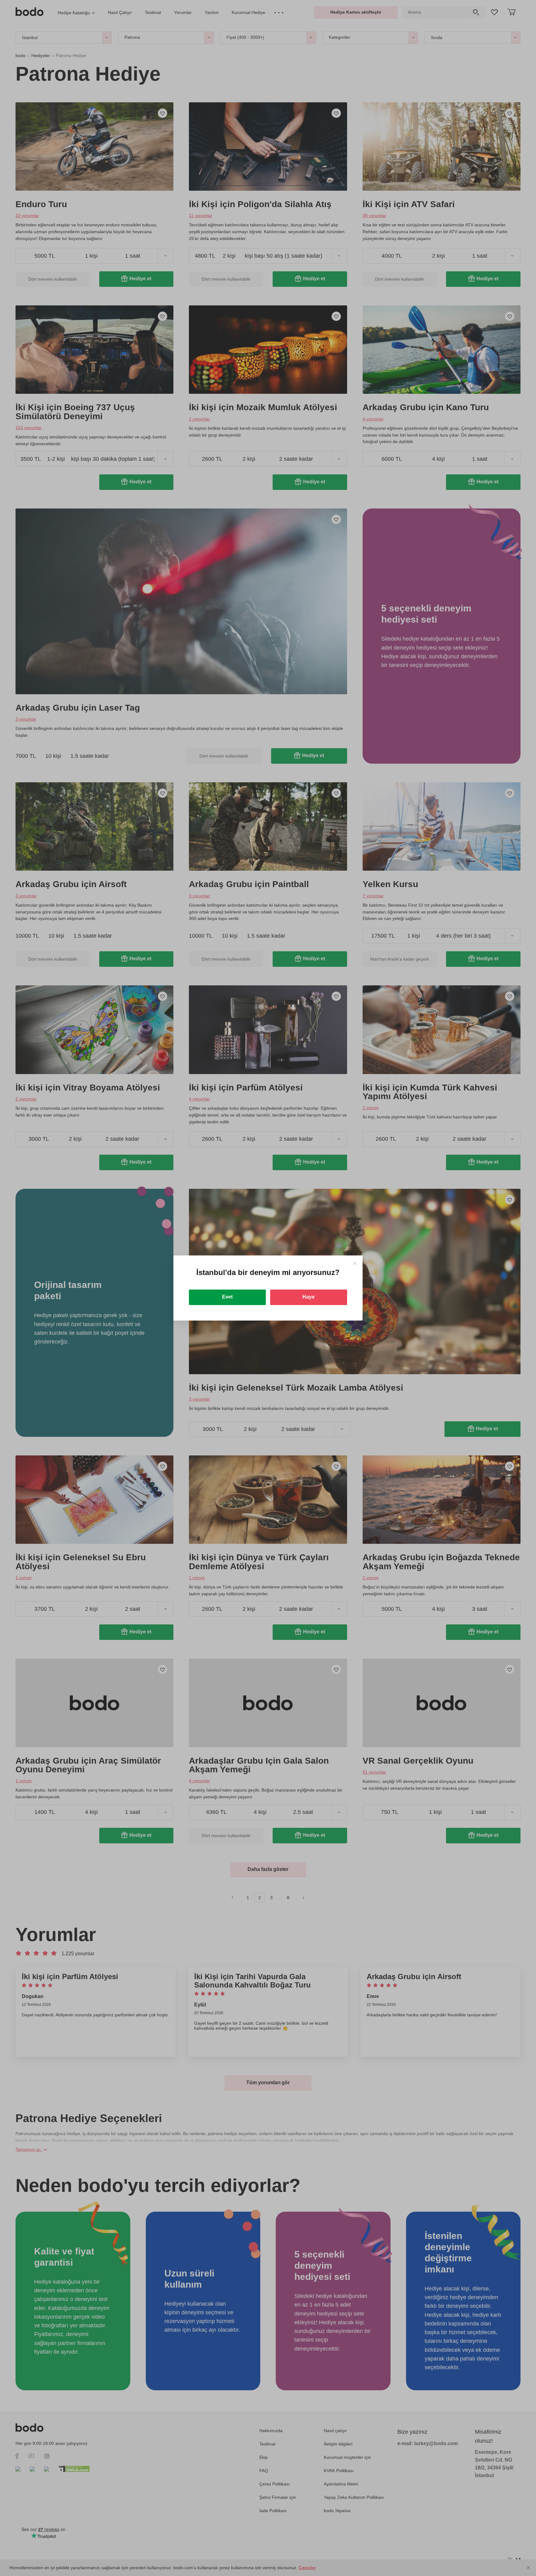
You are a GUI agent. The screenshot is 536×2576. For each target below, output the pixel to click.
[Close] (355, 1263)
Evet (227, 1297)
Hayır (309, 1297)
